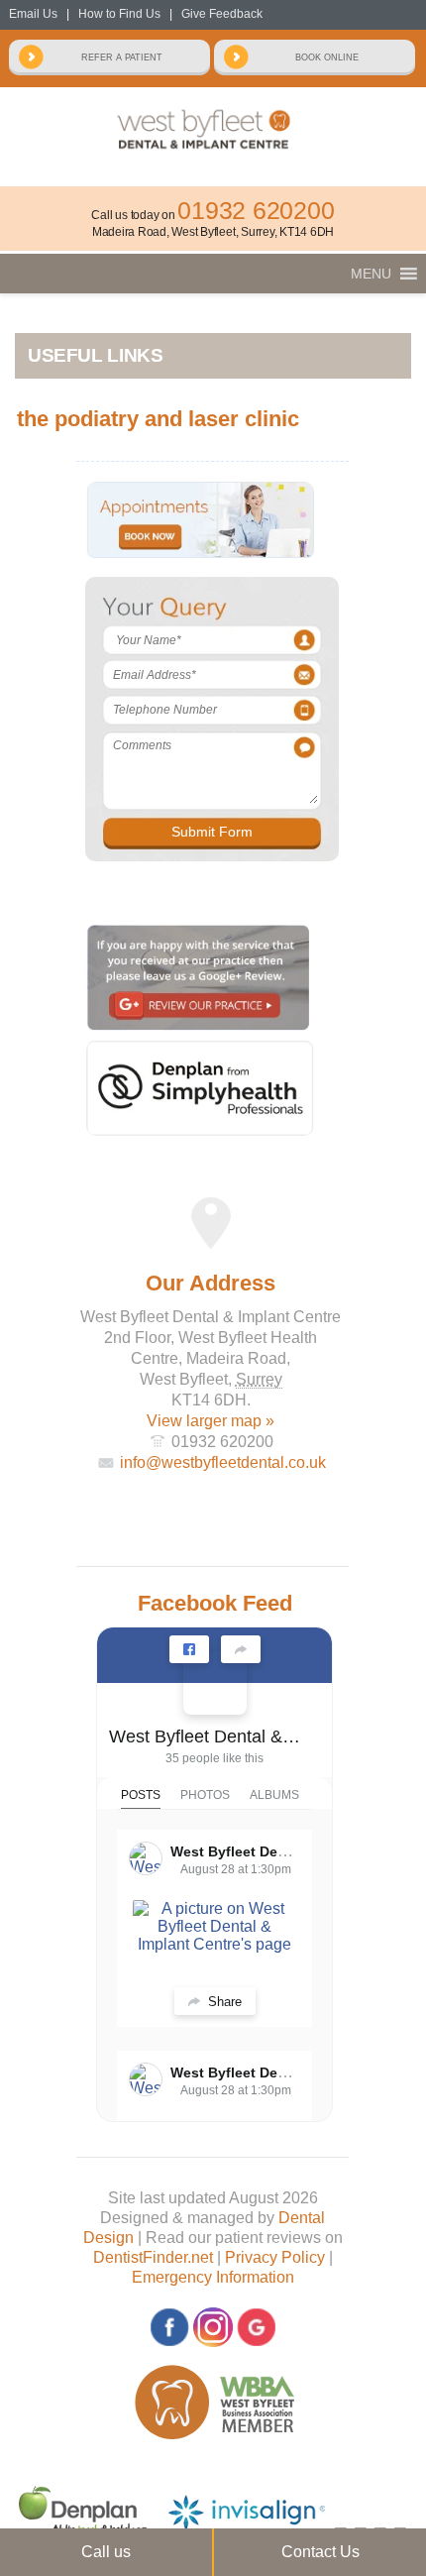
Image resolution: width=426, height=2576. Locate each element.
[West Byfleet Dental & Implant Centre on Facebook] (215, 1683)
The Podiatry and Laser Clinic (158, 419)
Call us (106, 2552)
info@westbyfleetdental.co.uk (223, 1462)
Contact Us (320, 2552)
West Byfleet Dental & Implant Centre (207, 1736)
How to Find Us (119, 14)
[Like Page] (189, 1649)
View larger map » (211, 1421)
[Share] (241, 1649)
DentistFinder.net (153, 2257)
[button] (371, 274)
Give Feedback (222, 14)
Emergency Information (213, 2277)
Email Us (33, 14)
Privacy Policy (275, 2257)
